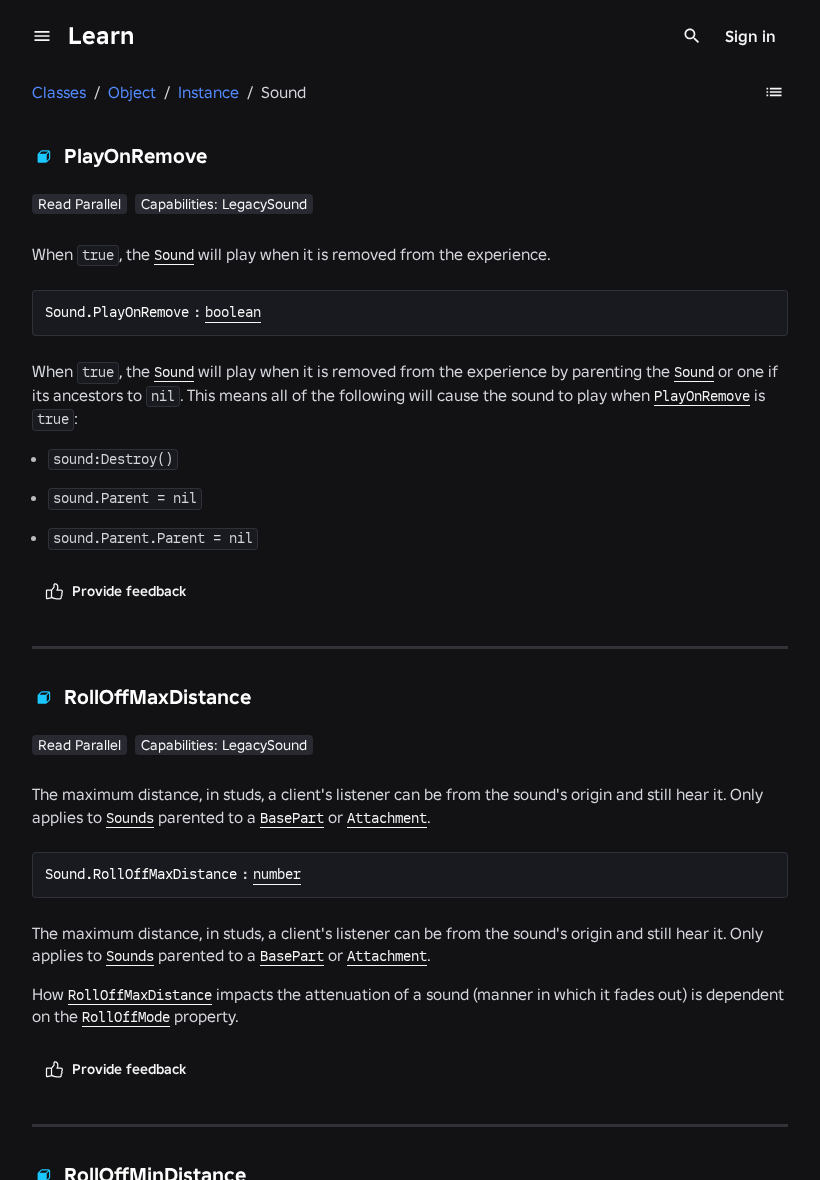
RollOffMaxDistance (140, 995)
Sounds (130, 818)
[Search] (692, 36)
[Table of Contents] (774, 92)
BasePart (292, 818)
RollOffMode (126, 1017)
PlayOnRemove (702, 396)
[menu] (42, 36)
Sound (174, 255)
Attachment (387, 818)
